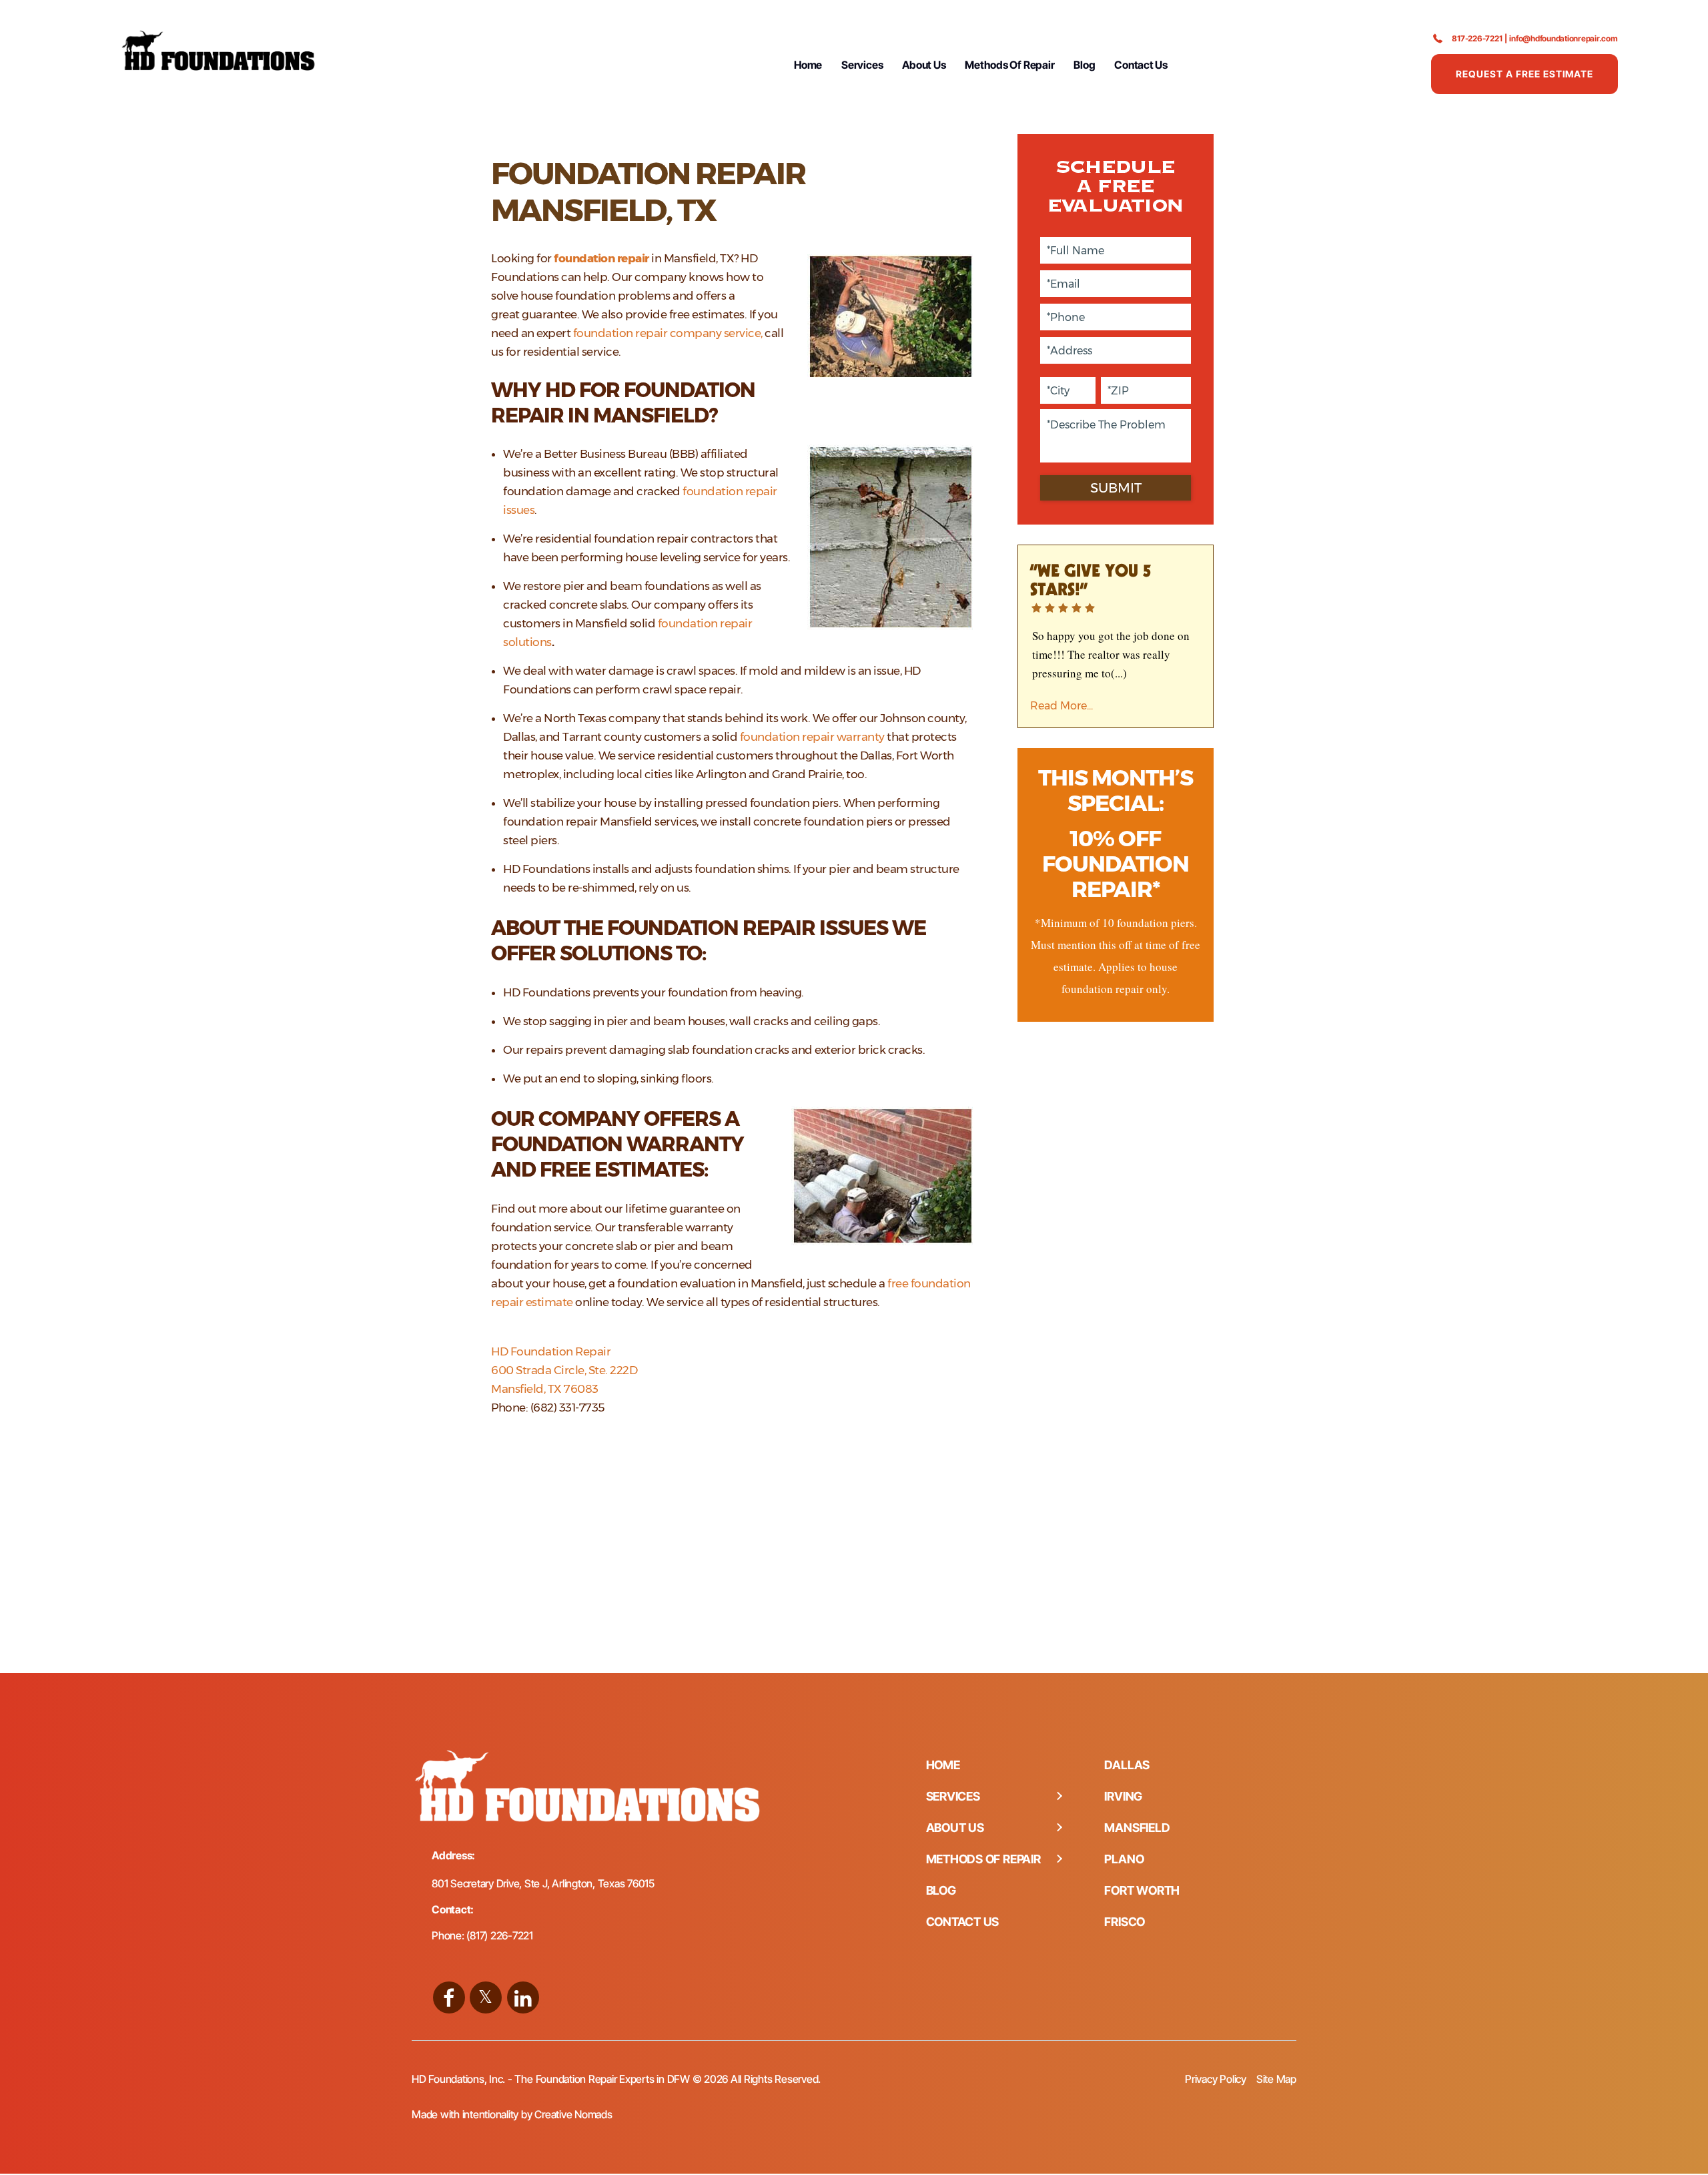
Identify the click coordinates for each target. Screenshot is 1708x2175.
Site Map (1276, 2079)
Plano (1124, 1859)
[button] (1059, 1797)
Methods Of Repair (1009, 65)
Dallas (1127, 1765)
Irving (1123, 1796)
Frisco (1125, 1922)
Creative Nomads (573, 2114)
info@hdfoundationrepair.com (1564, 38)
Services (862, 65)
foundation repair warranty (812, 737)
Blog (1084, 65)
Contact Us (1141, 65)
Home (808, 65)
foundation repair (601, 258)
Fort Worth (1142, 1890)
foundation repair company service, (668, 333)
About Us (924, 65)
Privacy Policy (1216, 2079)
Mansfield (1137, 1828)
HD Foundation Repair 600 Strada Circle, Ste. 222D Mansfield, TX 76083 (564, 1370)
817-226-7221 (1477, 38)
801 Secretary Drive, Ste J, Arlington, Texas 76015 (543, 1883)
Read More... (1061, 706)
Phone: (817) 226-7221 (482, 1935)
